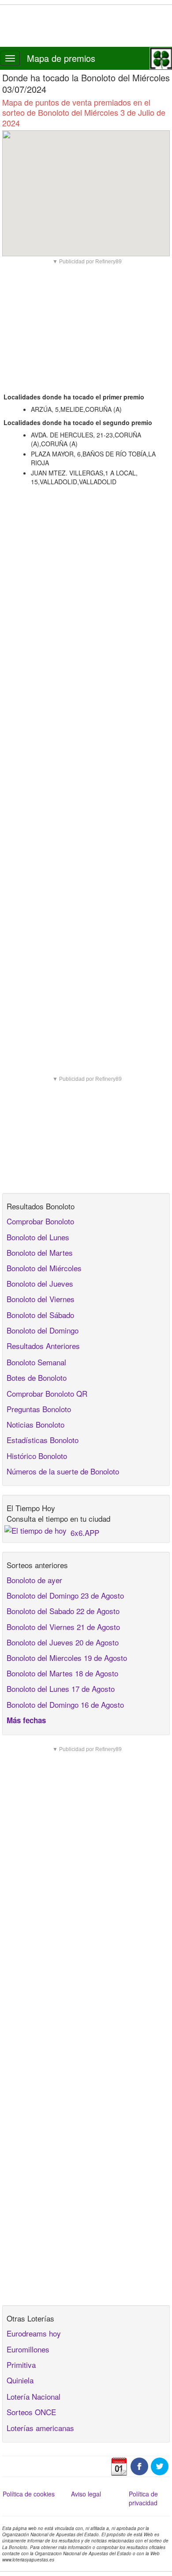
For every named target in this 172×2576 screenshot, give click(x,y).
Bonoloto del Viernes (41, 1299)
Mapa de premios (61, 58)
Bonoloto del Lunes (38, 1237)
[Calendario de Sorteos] (119, 2465)
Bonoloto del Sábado (40, 1315)
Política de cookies (29, 2494)
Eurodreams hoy (34, 2333)
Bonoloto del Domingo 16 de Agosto (65, 1704)
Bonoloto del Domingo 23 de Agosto (65, 1595)
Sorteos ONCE (31, 2412)
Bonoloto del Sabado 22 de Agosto (63, 1611)
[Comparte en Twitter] (160, 2465)
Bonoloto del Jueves (40, 1283)
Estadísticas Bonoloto (43, 1440)
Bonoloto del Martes (40, 1252)
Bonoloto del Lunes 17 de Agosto (61, 1689)
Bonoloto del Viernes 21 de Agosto (63, 1627)
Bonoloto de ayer (34, 1580)
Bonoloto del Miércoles (44, 1268)
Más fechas (26, 1720)
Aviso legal (86, 2494)
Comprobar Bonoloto (40, 1221)
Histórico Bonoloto (37, 1456)
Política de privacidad (143, 2498)
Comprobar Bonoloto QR (47, 1393)
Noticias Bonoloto (36, 1424)
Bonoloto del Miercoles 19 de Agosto (67, 1658)
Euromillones (28, 2349)
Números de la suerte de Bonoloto (63, 1471)
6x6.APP (85, 1533)
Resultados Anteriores (43, 1346)
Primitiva (21, 2365)
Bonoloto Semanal (36, 1362)
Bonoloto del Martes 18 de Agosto (62, 1673)
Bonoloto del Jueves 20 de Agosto (63, 1642)
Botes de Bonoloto (37, 1377)
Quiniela (20, 2380)
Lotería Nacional (34, 2396)
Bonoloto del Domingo (43, 1330)
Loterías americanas (40, 2428)
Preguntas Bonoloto (39, 1409)
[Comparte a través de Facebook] (139, 2465)
